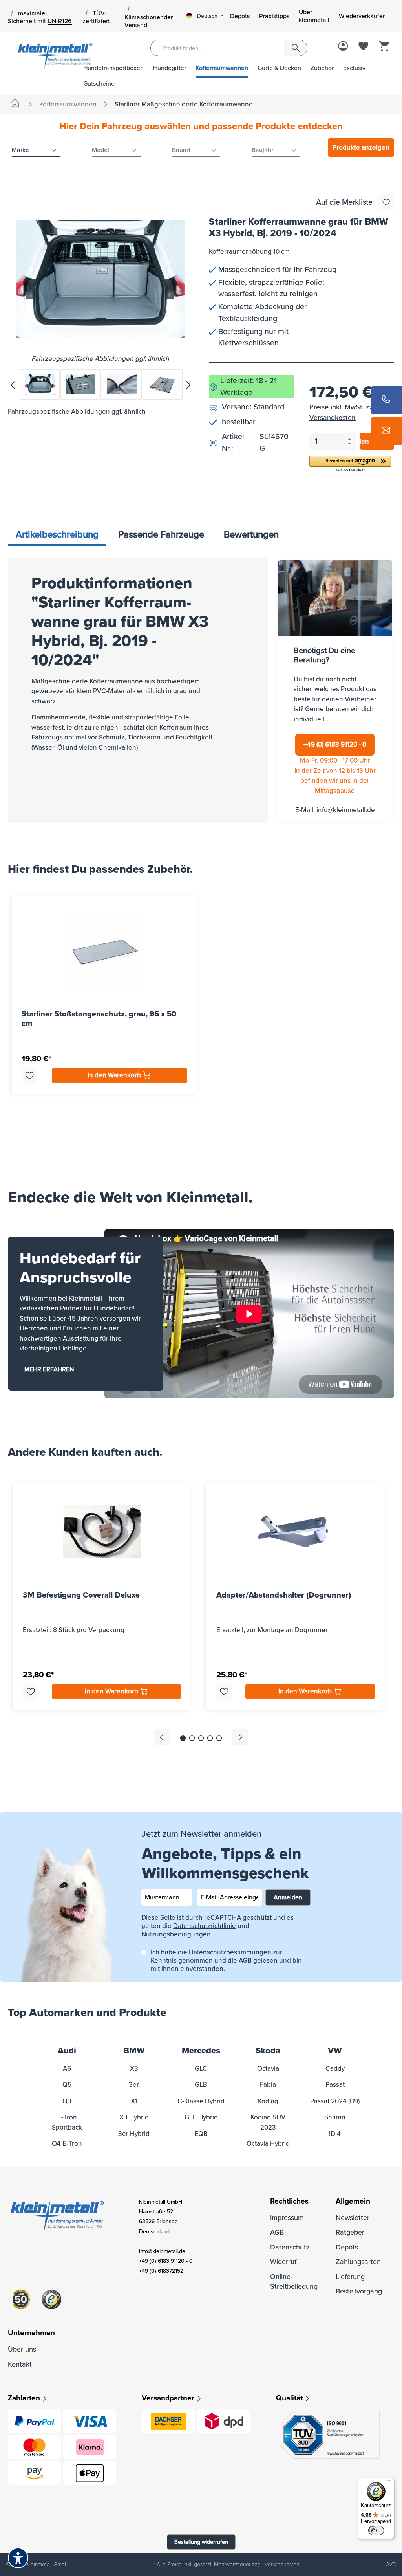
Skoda (268, 2051)
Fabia (268, 2085)
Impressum (287, 2218)
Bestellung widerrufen (201, 2542)
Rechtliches (289, 2201)
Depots (240, 16)
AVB (391, 2564)
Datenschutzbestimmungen (230, 1952)
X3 (134, 2069)
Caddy (335, 2069)
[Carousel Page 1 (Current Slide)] (183, 1738)
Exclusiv (354, 68)
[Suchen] (296, 48)
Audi (67, 2051)
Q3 (67, 2101)
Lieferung (350, 2277)
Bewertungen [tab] (251, 535)
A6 (67, 2069)
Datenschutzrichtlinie (205, 1926)
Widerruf (283, 2262)
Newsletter (353, 2218)
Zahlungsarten (358, 2262)
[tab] (57, 535)
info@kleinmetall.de (346, 810)
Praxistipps (274, 16)
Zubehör (322, 68)
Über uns (22, 2349)
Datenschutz (290, 2247)
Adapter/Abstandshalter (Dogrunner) (284, 1595)
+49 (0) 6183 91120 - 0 (335, 744)
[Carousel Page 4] (210, 1738)
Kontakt (20, 2364)
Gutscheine (99, 84)
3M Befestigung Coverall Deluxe (81, 1595)
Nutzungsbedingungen (176, 1934)
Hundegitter (170, 68)
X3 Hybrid (134, 2117)
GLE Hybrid (201, 2117)
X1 (134, 2101)
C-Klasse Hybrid (201, 2101)
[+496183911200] (386, 400)
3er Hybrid (134, 2134)
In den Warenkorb (115, 1075)
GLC (201, 2069)
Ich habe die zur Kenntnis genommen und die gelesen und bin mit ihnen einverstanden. (226, 1960)
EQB (201, 2134)
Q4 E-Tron (67, 2144)
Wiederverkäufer (362, 16)
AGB (245, 1960)
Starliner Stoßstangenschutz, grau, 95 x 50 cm (99, 1019)
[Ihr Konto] (343, 47)
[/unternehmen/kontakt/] (386, 431)
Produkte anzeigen (361, 148)
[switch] (376, 2530)
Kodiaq (268, 2101)
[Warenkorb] (384, 47)
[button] (350, 464)
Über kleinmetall (314, 16)
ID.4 (335, 2134)
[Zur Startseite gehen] (40, 54)
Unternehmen (31, 2333)
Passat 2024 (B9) (335, 2101)
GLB (201, 2085)
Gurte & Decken (279, 68)
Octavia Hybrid (268, 2144)
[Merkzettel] (364, 47)
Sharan (335, 2117)
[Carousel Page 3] (201, 1738)
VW (335, 2051)
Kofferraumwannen (222, 68)
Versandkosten (282, 2564)
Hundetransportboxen (113, 68)
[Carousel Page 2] (192, 1738)
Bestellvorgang (359, 2291)
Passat (335, 2085)
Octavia (268, 2069)
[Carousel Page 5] (219, 1738)
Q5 (67, 2085)
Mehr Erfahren (49, 1369)
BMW (134, 2051)
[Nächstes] (188, 384)
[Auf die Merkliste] (386, 202)
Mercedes (201, 2051)
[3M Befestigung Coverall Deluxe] (102, 1532)
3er (134, 2085)
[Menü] (389, 2482)
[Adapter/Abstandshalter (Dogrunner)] (295, 1532)
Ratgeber (350, 2232)
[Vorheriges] (13, 384)
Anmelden (288, 1897)
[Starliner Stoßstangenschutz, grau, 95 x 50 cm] (104, 950)
